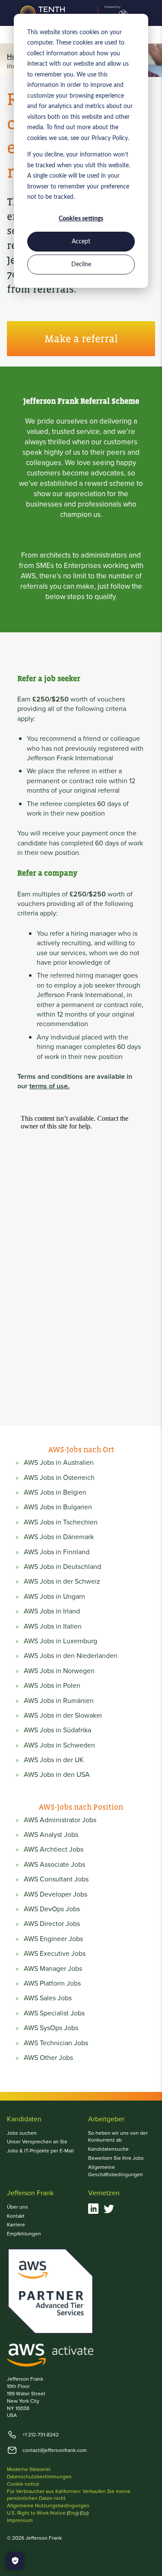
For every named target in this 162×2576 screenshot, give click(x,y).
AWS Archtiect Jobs (54, 1849)
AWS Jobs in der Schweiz (62, 1581)
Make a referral (81, 339)
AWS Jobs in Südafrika (57, 1730)
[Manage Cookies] (15, 2561)
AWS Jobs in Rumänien (59, 1701)
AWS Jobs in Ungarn (54, 1597)
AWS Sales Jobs (48, 1998)
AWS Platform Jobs (52, 1983)
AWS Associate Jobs (54, 1865)
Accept (81, 242)
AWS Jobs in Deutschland (62, 1567)
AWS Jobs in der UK (54, 1760)
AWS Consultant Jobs (56, 1879)
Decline (81, 265)
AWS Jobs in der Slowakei (63, 1715)
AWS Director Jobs (52, 1924)
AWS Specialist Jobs (54, 2013)
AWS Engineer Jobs (53, 1939)
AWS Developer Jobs (56, 1894)
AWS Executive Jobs (55, 1954)
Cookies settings (81, 219)
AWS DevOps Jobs (52, 1909)
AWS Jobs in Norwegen (59, 1671)
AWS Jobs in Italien (53, 1626)
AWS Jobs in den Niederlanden (71, 1656)
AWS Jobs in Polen (52, 1686)
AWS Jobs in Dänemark (59, 1537)
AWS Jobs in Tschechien (61, 1522)
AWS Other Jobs (48, 2058)
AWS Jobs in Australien (59, 1463)
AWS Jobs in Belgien (55, 1492)
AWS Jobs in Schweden (59, 1745)
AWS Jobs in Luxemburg (60, 1641)
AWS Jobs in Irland (52, 1611)
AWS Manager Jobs (53, 1969)
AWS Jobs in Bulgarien (58, 1507)
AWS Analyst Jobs (51, 1835)
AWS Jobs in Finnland (57, 1552)
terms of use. (49, 1086)
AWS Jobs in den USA (57, 1775)
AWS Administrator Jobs (60, 1820)
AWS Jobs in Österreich (59, 1478)
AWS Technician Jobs (56, 2043)
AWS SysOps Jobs (51, 2028)
